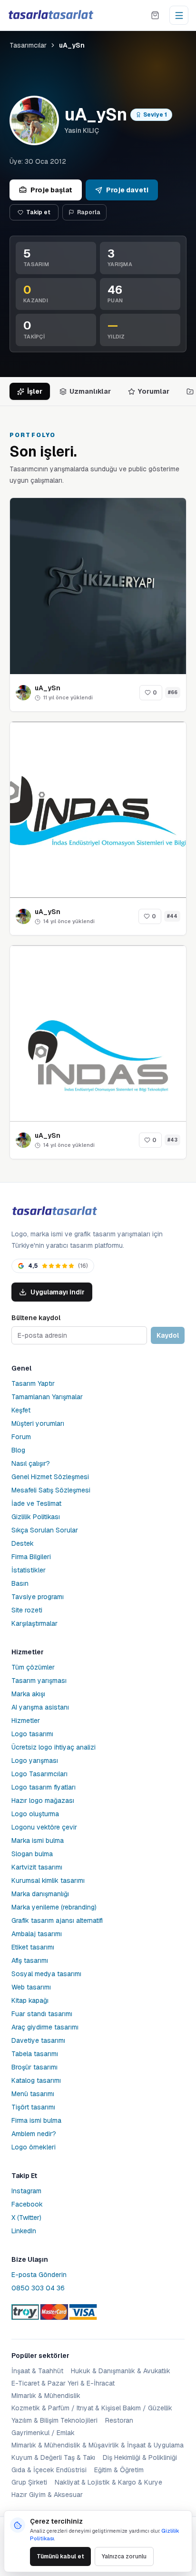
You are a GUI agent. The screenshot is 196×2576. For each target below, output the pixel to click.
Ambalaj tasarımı (37, 1934)
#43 (172, 1140)
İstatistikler (29, 1570)
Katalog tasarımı (36, 2080)
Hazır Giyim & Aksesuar (47, 2495)
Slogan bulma (32, 1854)
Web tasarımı (31, 1987)
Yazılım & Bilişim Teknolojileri (54, 2420)
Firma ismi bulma (36, 2120)
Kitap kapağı (30, 2000)
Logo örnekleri (34, 2147)
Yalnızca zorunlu (124, 2556)
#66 (173, 692)
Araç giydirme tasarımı (45, 2027)
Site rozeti (27, 1610)
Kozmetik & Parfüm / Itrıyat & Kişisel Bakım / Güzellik (92, 2408)
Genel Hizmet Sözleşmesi (50, 1477)
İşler (35, 391)
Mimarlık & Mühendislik (46, 2396)
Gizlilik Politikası (36, 1517)
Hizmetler (26, 1721)
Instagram (26, 2191)
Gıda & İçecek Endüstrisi (49, 2470)
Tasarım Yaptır (33, 1383)
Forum (21, 1437)
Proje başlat (51, 190)
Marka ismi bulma (38, 1840)
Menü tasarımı (33, 2094)
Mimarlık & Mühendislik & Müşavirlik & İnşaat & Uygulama (98, 2445)
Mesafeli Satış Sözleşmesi (51, 1490)
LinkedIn (24, 2231)
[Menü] (179, 15)
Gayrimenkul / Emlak (43, 2433)
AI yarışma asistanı (40, 1707)
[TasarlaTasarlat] (54, 1211)
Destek (23, 1543)
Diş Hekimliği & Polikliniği (140, 2457)
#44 (172, 916)
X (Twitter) (26, 2218)
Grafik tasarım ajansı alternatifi (57, 1920)
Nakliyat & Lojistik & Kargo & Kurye (108, 2482)
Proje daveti (127, 190)
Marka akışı (28, 1694)
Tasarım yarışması (39, 1681)
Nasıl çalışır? (31, 1463)
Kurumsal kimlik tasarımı (48, 1880)
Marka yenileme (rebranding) (54, 1907)
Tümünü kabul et (60, 2556)
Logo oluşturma (35, 1814)
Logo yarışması (35, 1760)
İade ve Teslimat (36, 1503)
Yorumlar (154, 391)
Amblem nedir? (34, 2134)
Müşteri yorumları (38, 1423)
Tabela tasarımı (35, 2054)
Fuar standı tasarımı (42, 2014)
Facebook (27, 2204)
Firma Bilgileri (31, 1557)
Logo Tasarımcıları (39, 1774)
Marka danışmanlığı (40, 1894)
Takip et (38, 212)
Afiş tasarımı (30, 1960)
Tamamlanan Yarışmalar (47, 1397)
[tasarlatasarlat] (50, 15)
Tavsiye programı (38, 1597)
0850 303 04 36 (38, 2288)
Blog (18, 1450)
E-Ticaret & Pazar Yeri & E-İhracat (63, 2383)
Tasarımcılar (28, 45)
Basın (20, 1583)
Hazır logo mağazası (43, 1800)
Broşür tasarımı (34, 2067)
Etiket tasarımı (33, 1947)
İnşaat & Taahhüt (37, 2371)
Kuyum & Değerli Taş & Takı (53, 2457)
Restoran (119, 2420)
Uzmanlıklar (90, 391)
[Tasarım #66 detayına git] (98, 586)
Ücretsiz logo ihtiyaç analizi (54, 1747)
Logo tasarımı (32, 1734)
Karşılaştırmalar (34, 1623)
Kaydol (168, 1335)
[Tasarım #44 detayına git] (98, 810)
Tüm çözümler (33, 1667)
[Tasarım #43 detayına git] (98, 1034)
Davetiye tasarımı (38, 2040)
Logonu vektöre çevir (44, 1827)
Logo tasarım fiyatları (44, 1787)
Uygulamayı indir (58, 1292)
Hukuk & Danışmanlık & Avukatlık (121, 2371)
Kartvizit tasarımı (37, 1867)
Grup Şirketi (29, 2482)
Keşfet (21, 1410)
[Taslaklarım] (155, 15)
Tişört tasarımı (33, 2107)
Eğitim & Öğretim (119, 2470)
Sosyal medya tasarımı (46, 1974)
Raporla (89, 212)
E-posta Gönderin (39, 2275)
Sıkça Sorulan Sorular (45, 1530)
